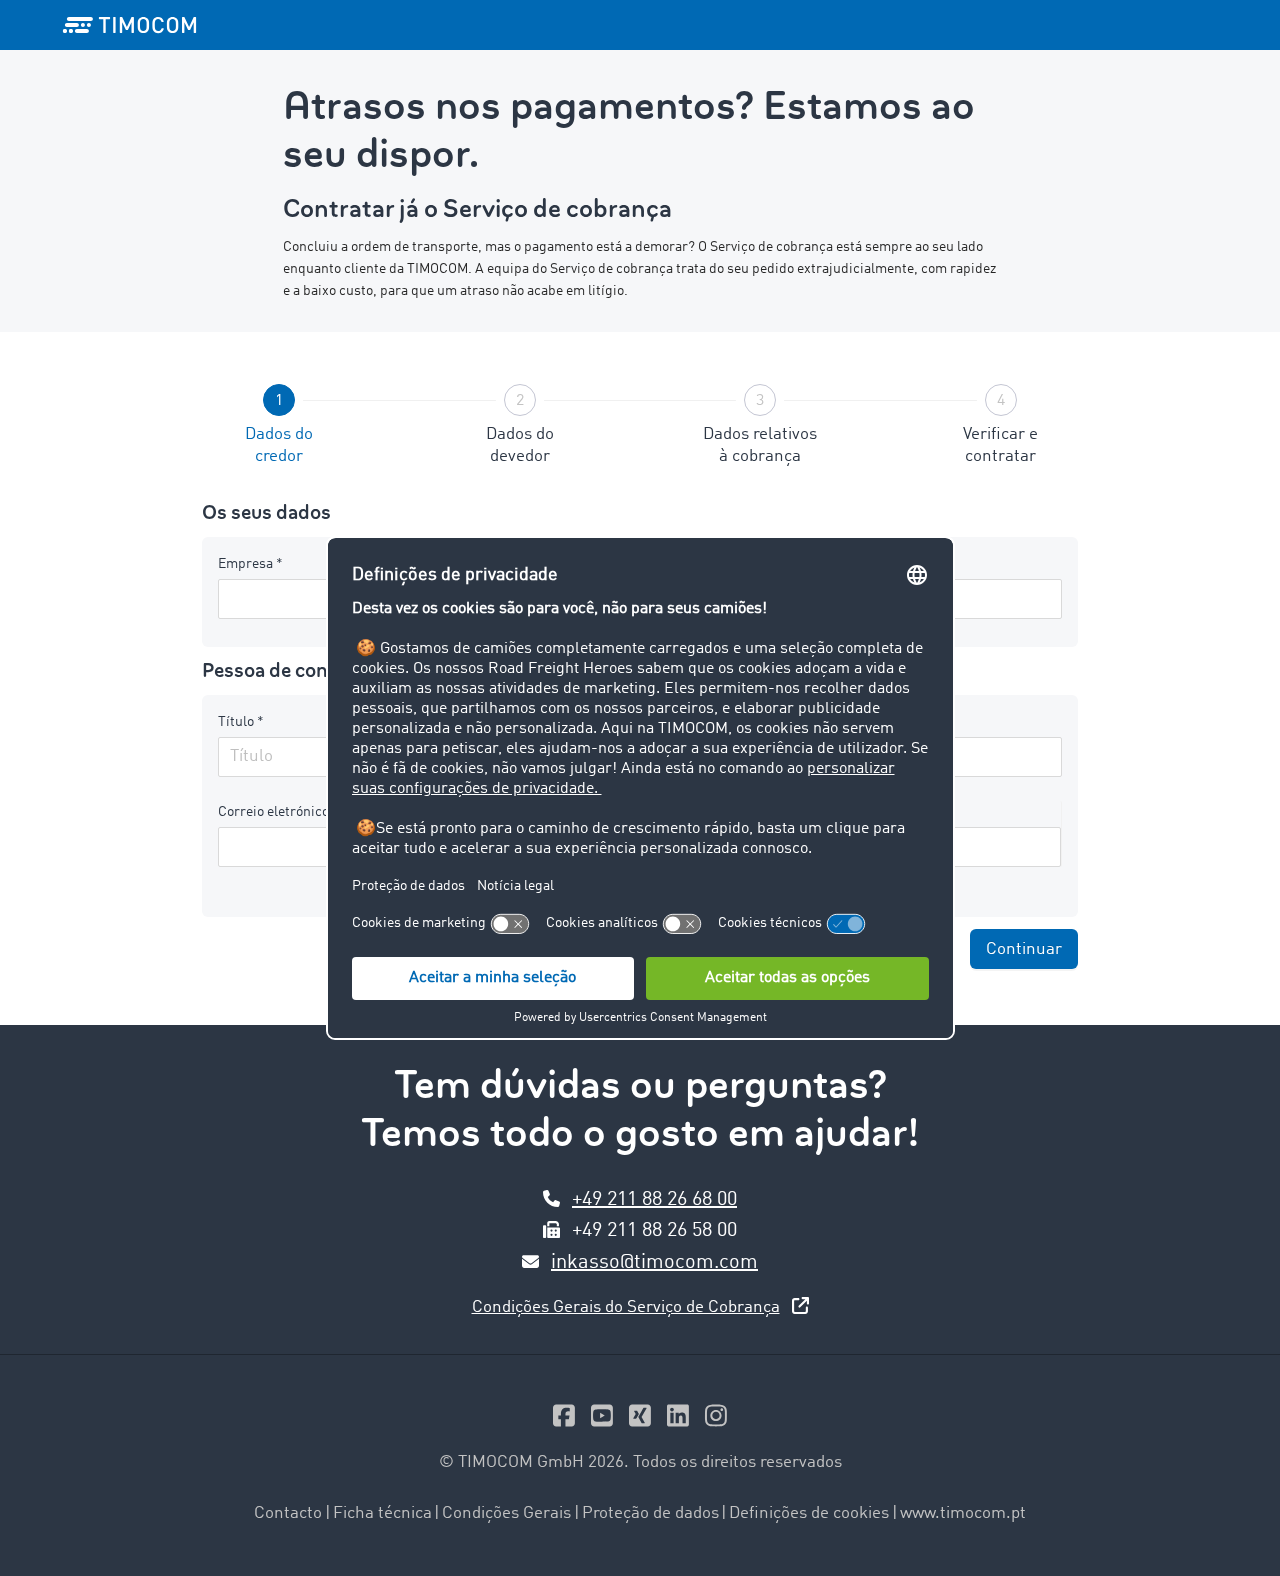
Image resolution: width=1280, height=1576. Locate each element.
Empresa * (250, 564)
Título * (241, 722)
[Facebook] (564, 1420)
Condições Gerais (506, 1513)
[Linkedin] (678, 1420)
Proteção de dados (650, 1513)
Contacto (288, 1513)
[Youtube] (602, 1420)
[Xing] (640, 1420)
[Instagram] (716, 1420)
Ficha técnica (382, 1513)
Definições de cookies (809, 1513)
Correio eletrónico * (278, 812)
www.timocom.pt (963, 1513)
